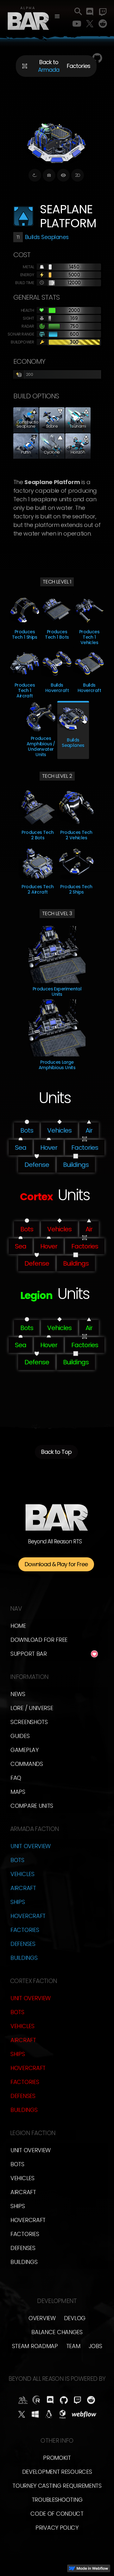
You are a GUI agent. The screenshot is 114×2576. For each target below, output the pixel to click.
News (18, 1694)
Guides (20, 1736)
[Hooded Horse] (23, 2400)
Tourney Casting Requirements (57, 2486)
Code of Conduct (57, 2514)
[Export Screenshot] (49, 175)
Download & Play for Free (56, 1564)
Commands (27, 1764)
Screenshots (29, 1722)
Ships (18, 1902)
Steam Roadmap (35, 2346)
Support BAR (29, 1654)
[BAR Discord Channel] (50, 2400)
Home (18, 1626)
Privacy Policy (57, 2528)
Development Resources (57, 2472)
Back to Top (56, 1452)
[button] (57, 17)
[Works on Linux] (49, 2414)
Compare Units (32, 1806)
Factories (25, 1930)
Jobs (95, 2346)
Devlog (75, 2318)
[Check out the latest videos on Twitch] (103, 12)
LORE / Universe (32, 1708)
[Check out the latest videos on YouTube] (77, 24)
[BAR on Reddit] (91, 2400)
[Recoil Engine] (37, 2400)
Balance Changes (57, 2332)
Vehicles (22, 1874)
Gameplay (25, 1750)
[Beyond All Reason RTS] (28, 17)
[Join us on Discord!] (90, 12)
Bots (17, 1860)
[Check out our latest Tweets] (90, 24)
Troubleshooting (57, 2500)
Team (73, 2346)
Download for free (39, 1640)
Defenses (23, 1944)
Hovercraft (28, 1916)
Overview (42, 2318)
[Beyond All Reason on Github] (64, 2400)
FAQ (16, 1778)
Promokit (57, 2458)
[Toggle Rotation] (35, 175)
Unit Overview (31, 1846)
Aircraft (23, 1888)
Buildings (24, 1958)
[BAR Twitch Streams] (77, 2400)
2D (78, 175)
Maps (18, 1792)
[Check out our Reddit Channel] (103, 24)
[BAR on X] (22, 2414)
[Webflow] (84, 2414)
